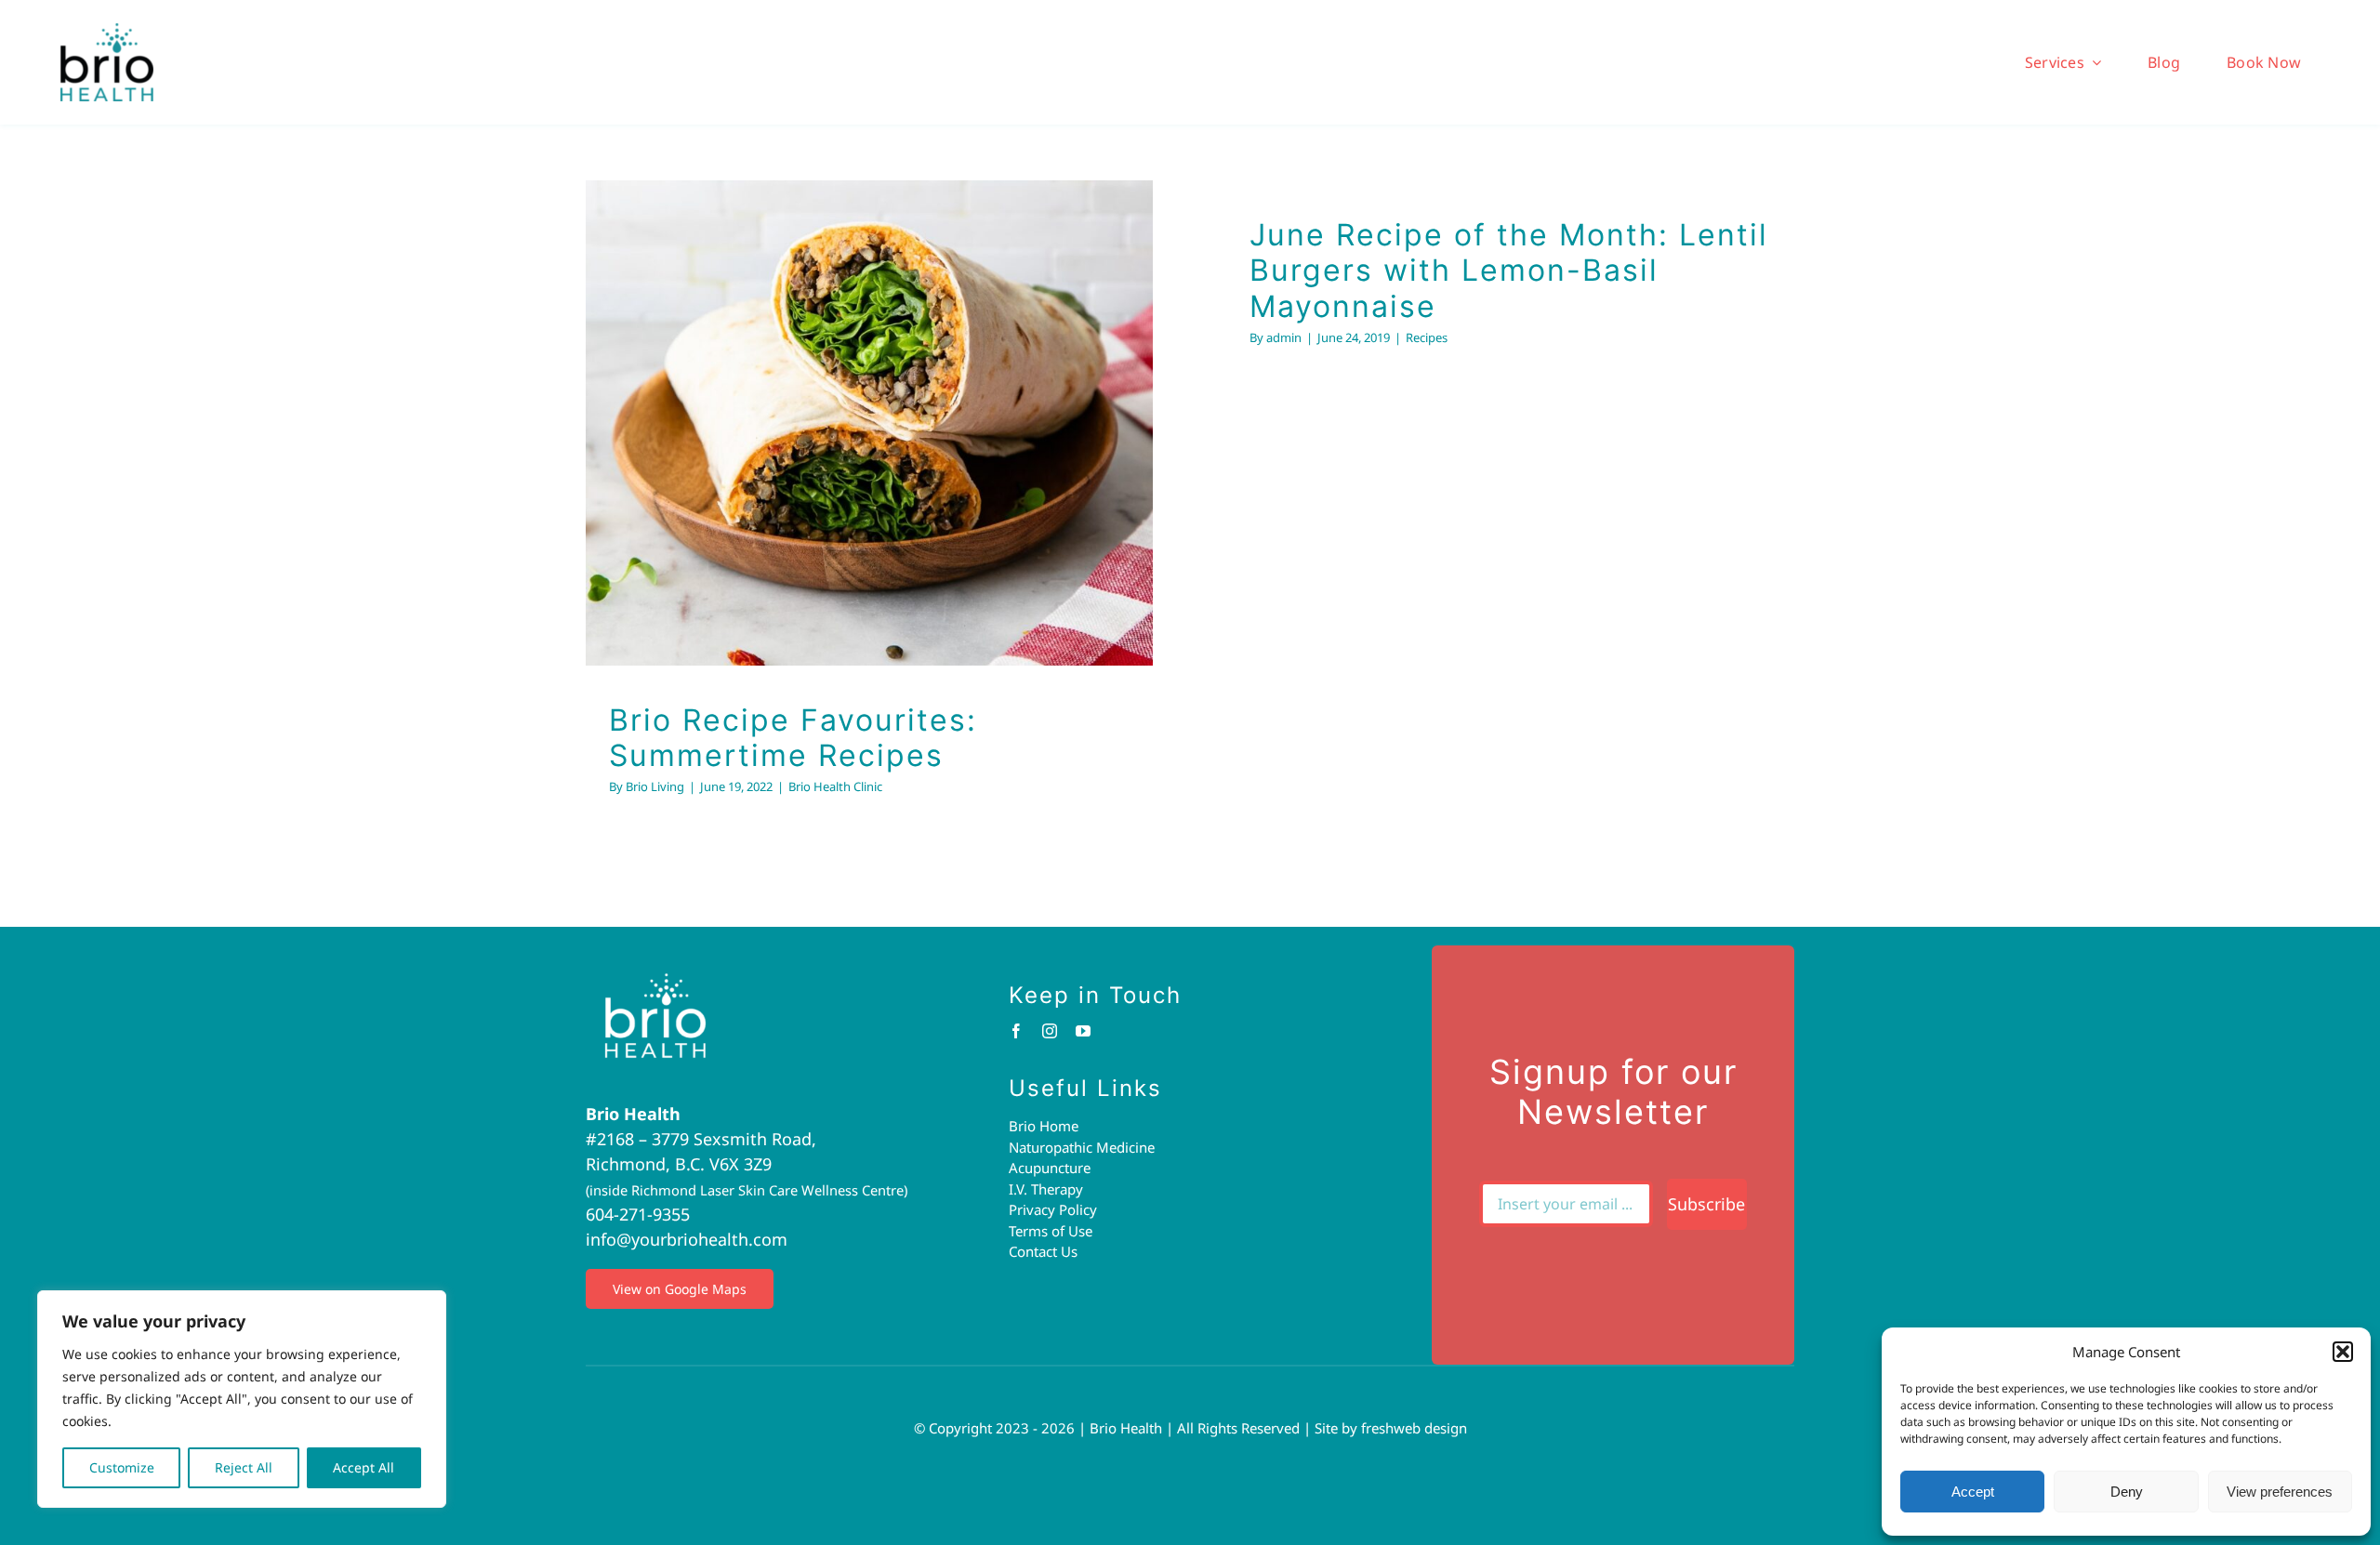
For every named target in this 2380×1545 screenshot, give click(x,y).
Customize (122, 1467)
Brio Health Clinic (870, 459)
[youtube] (1083, 1031)
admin (1284, 337)
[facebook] (1016, 1031)
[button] (2343, 1352)
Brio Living (655, 786)
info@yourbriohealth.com (687, 1239)
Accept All (364, 1467)
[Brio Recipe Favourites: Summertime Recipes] (869, 423)
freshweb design (1414, 1428)
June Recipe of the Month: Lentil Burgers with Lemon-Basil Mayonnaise (1509, 271)
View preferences (2280, 1492)
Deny (2127, 1492)
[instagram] (1050, 1031)
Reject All (244, 1467)
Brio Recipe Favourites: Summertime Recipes (793, 738)
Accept (1973, 1492)
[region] (242, 1399)
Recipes (1427, 337)
